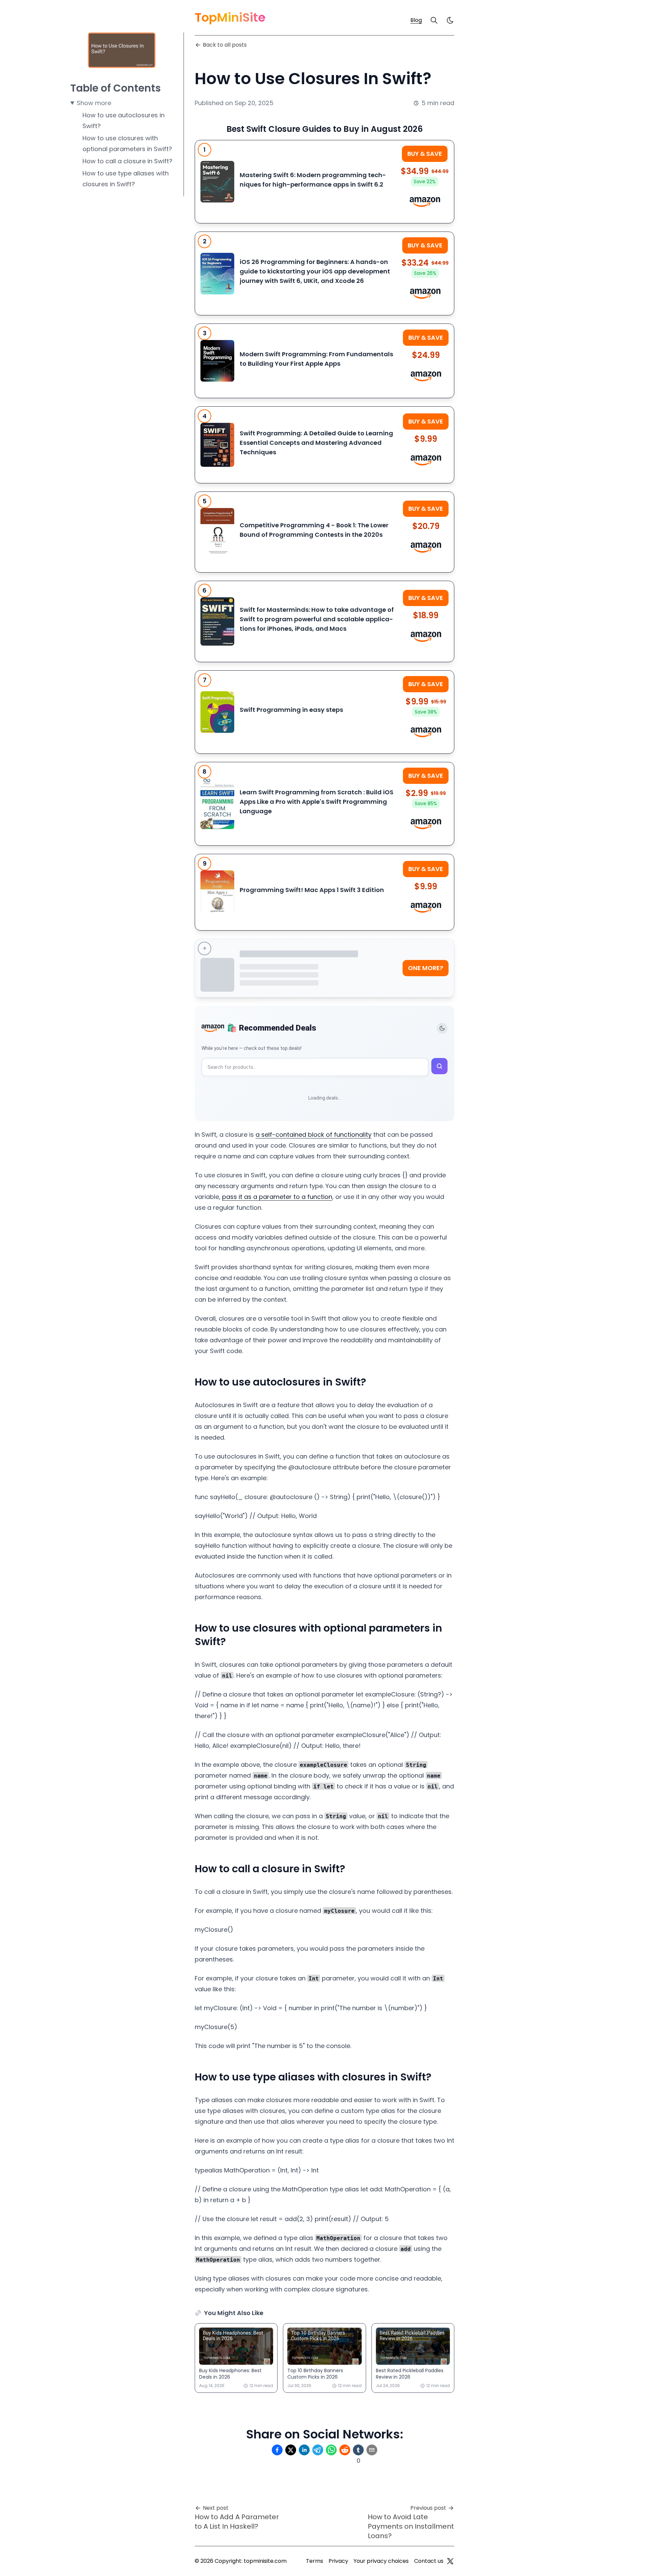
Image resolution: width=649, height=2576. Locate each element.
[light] (450, 20)
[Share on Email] (372, 2450)
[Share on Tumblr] (358, 2450)
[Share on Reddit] (345, 2450)
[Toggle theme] (442, 1028)
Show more (94, 103)
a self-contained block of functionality (314, 1135)
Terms (315, 2561)
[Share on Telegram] (318, 2450)
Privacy (338, 2561)
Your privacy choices (381, 2561)
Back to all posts (225, 45)
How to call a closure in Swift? (127, 161)
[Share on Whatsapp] (331, 2450)
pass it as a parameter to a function (277, 1197)
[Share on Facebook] (277, 2450)
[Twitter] (450, 2561)
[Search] (434, 20)
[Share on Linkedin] (304, 2450)
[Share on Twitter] (291, 2450)
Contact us (429, 2561)
